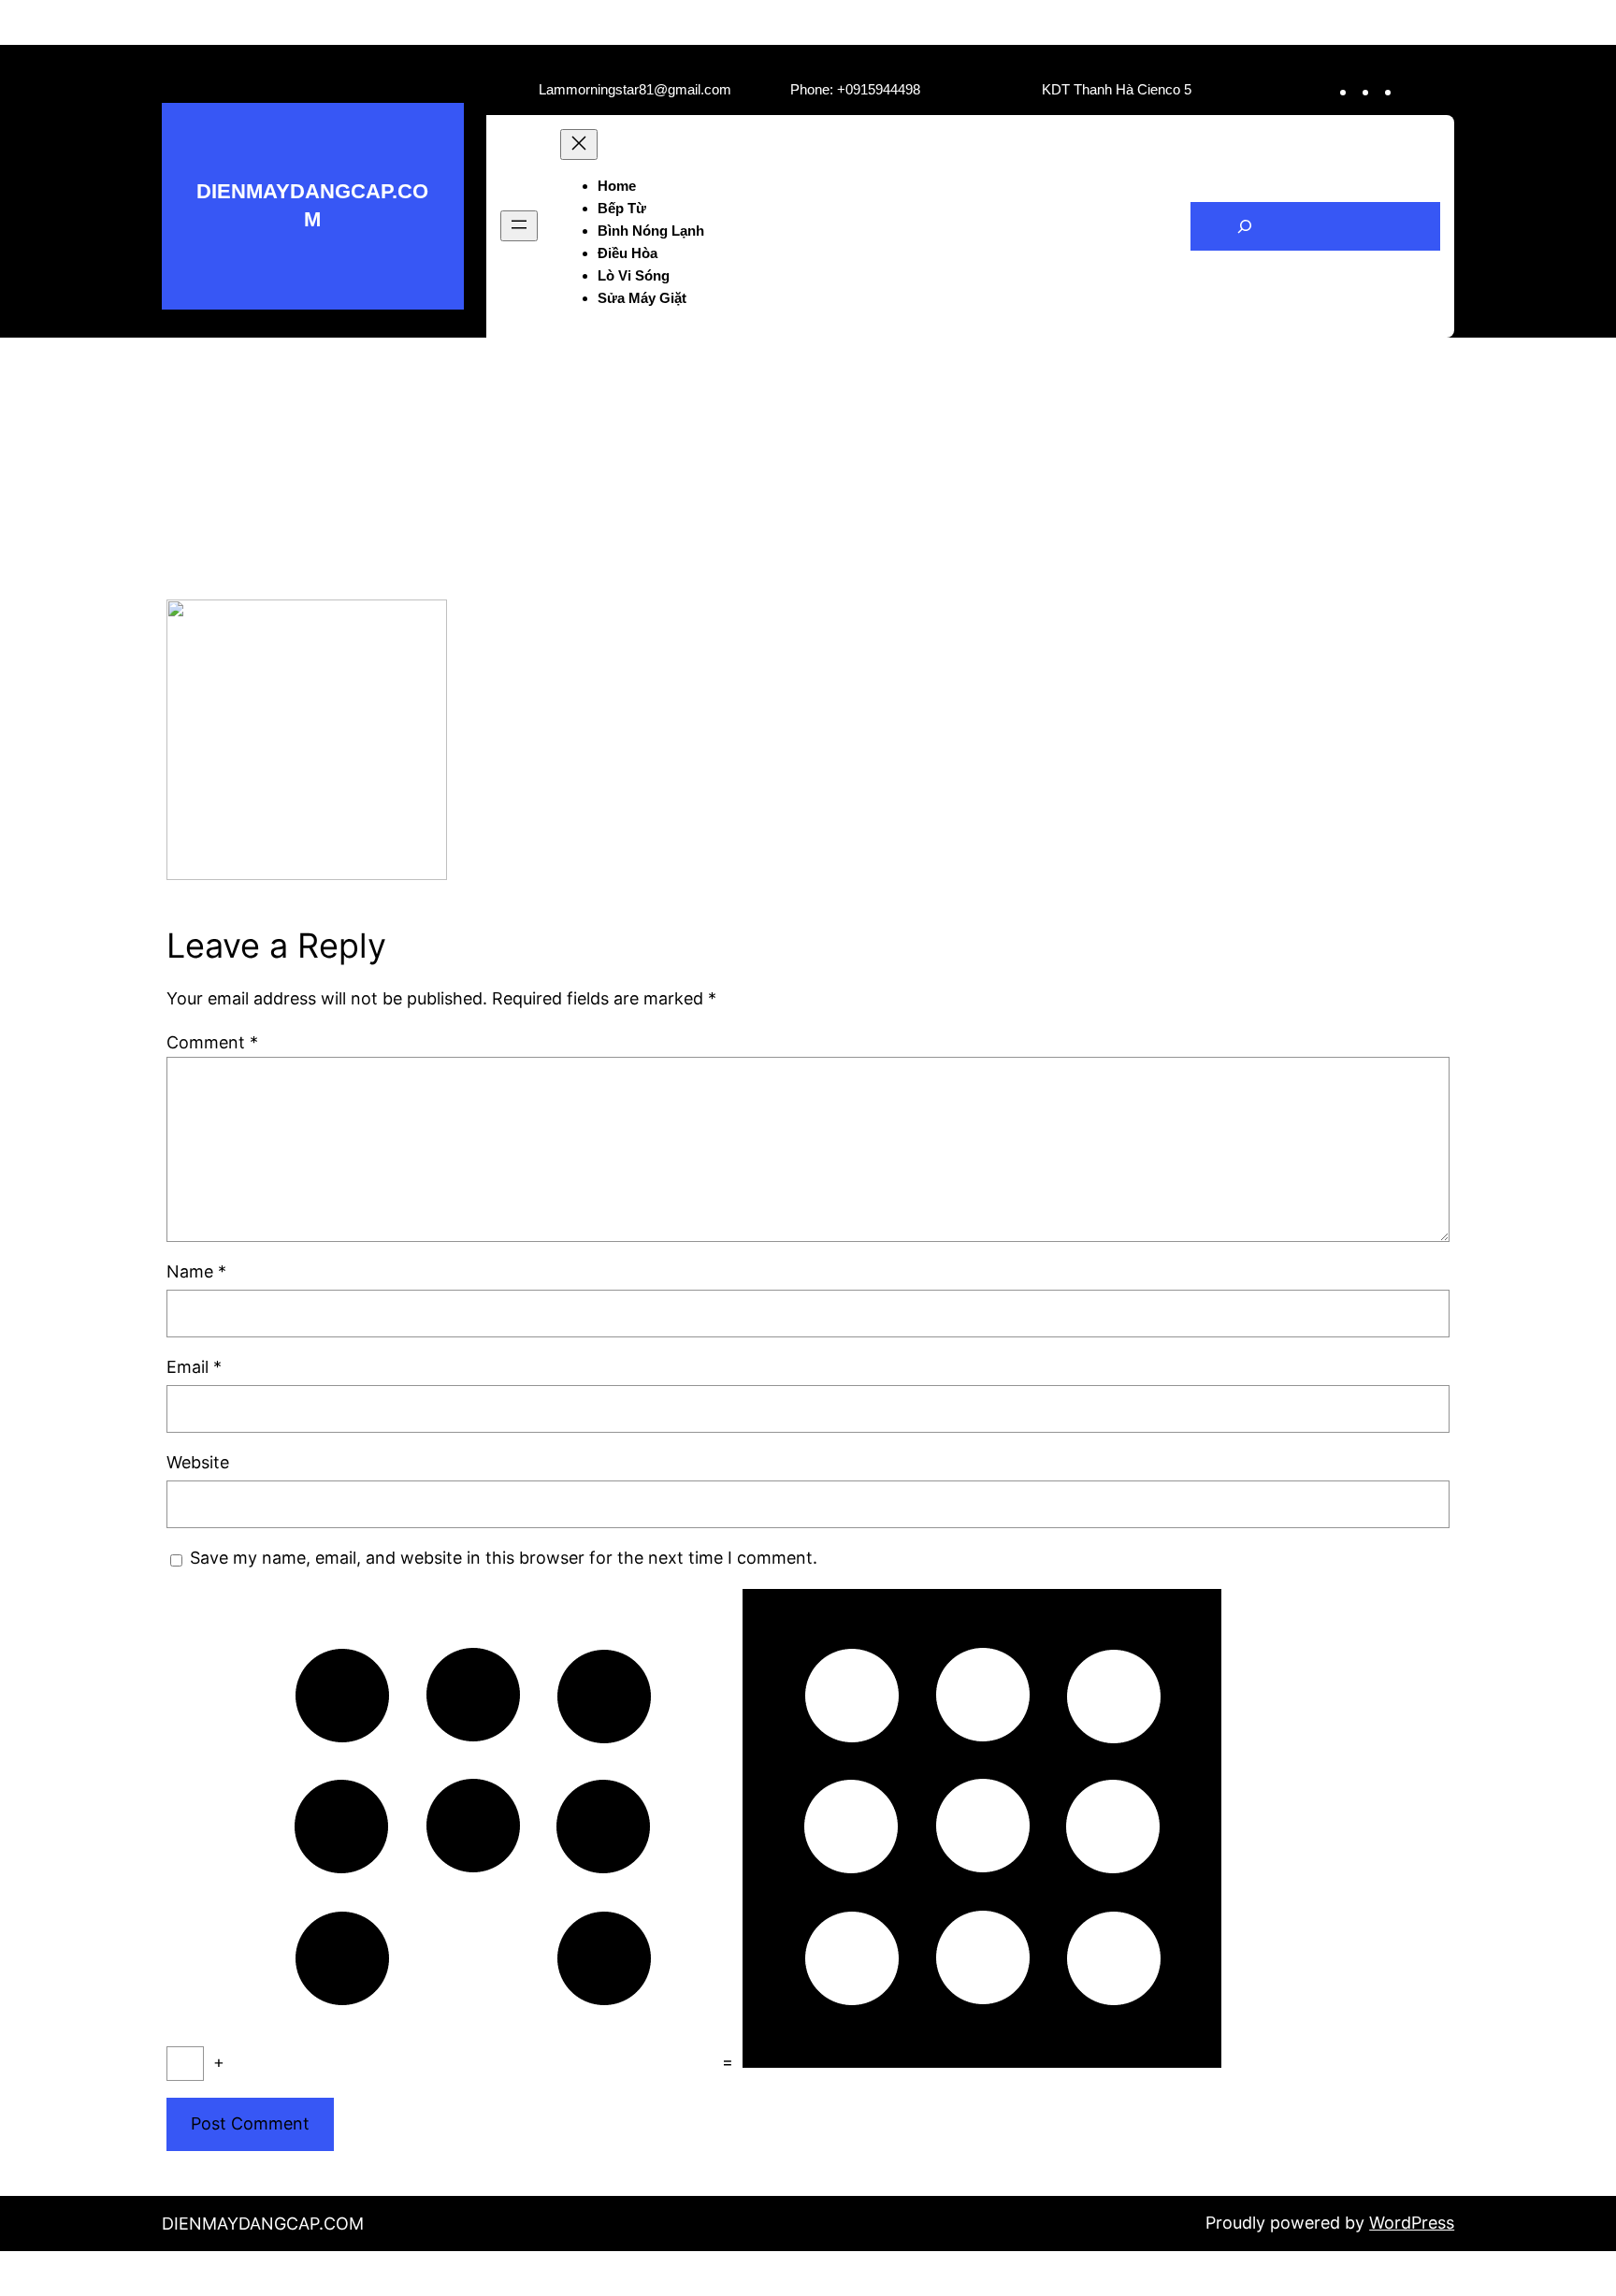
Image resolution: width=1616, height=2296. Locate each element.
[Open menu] (519, 226)
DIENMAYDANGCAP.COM (263, 2224)
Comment (212, 1042)
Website (198, 1462)
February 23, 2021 (848, 413)
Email (194, 1367)
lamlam (733, 413)
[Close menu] (579, 144)
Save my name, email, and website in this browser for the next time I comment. (504, 1558)
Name (196, 1271)
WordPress (1412, 2223)
